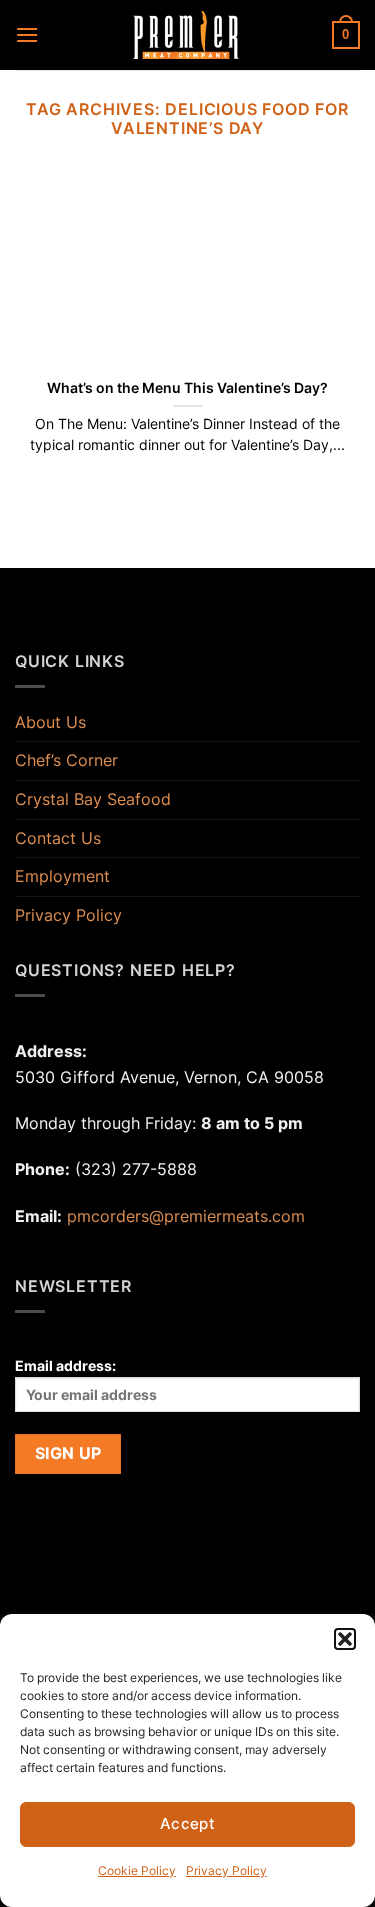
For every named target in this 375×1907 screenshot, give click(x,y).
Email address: (65, 1365)
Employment (62, 876)
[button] (345, 1639)
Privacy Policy (226, 1870)
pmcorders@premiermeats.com (186, 1216)
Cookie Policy (137, 1870)
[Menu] (27, 34)
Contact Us (58, 838)
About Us (50, 722)
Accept (188, 1823)
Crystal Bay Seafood (93, 799)
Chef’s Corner (66, 760)
